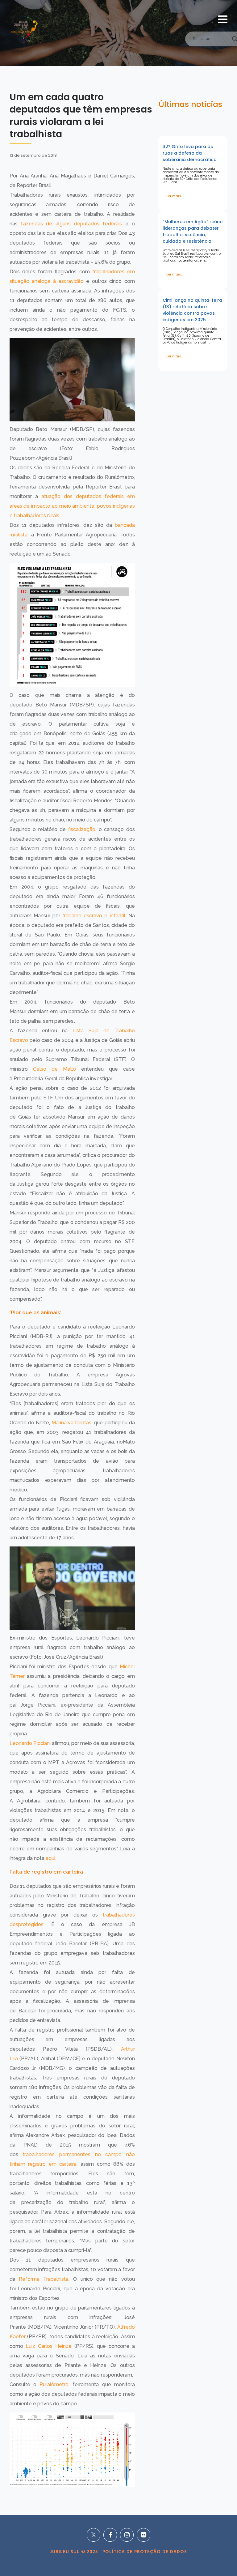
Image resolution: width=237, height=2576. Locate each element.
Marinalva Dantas (71, 1423)
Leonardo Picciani (30, 1743)
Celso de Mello (54, 1069)
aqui (50, 1858)
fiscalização (82, 829)
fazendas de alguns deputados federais (71, 224)
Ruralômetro (54, 2384)
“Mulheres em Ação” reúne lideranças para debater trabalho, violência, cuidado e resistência (193, 231)
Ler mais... (175, 196)
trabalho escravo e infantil (94, 916)
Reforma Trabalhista (44, 2279)
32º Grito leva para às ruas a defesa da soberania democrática (190, 153)
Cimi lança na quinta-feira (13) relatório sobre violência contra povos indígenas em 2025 (192, 310)
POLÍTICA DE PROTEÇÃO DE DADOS (144, 2552)
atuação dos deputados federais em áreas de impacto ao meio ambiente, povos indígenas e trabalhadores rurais (72, 506)
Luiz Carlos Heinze (48, 2346)
